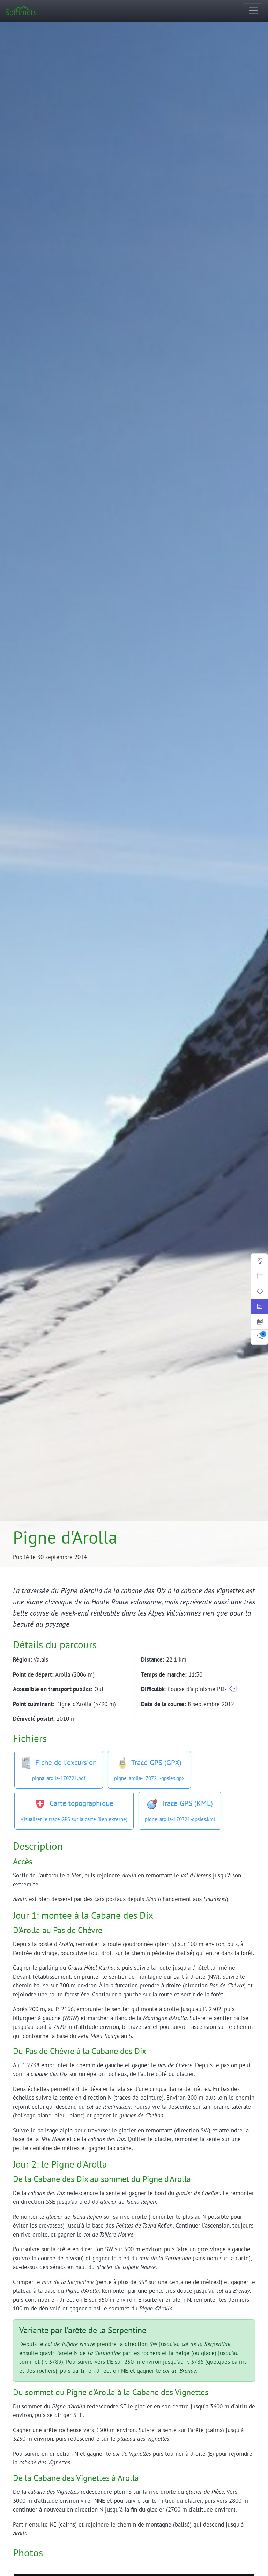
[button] (233, 1689)
